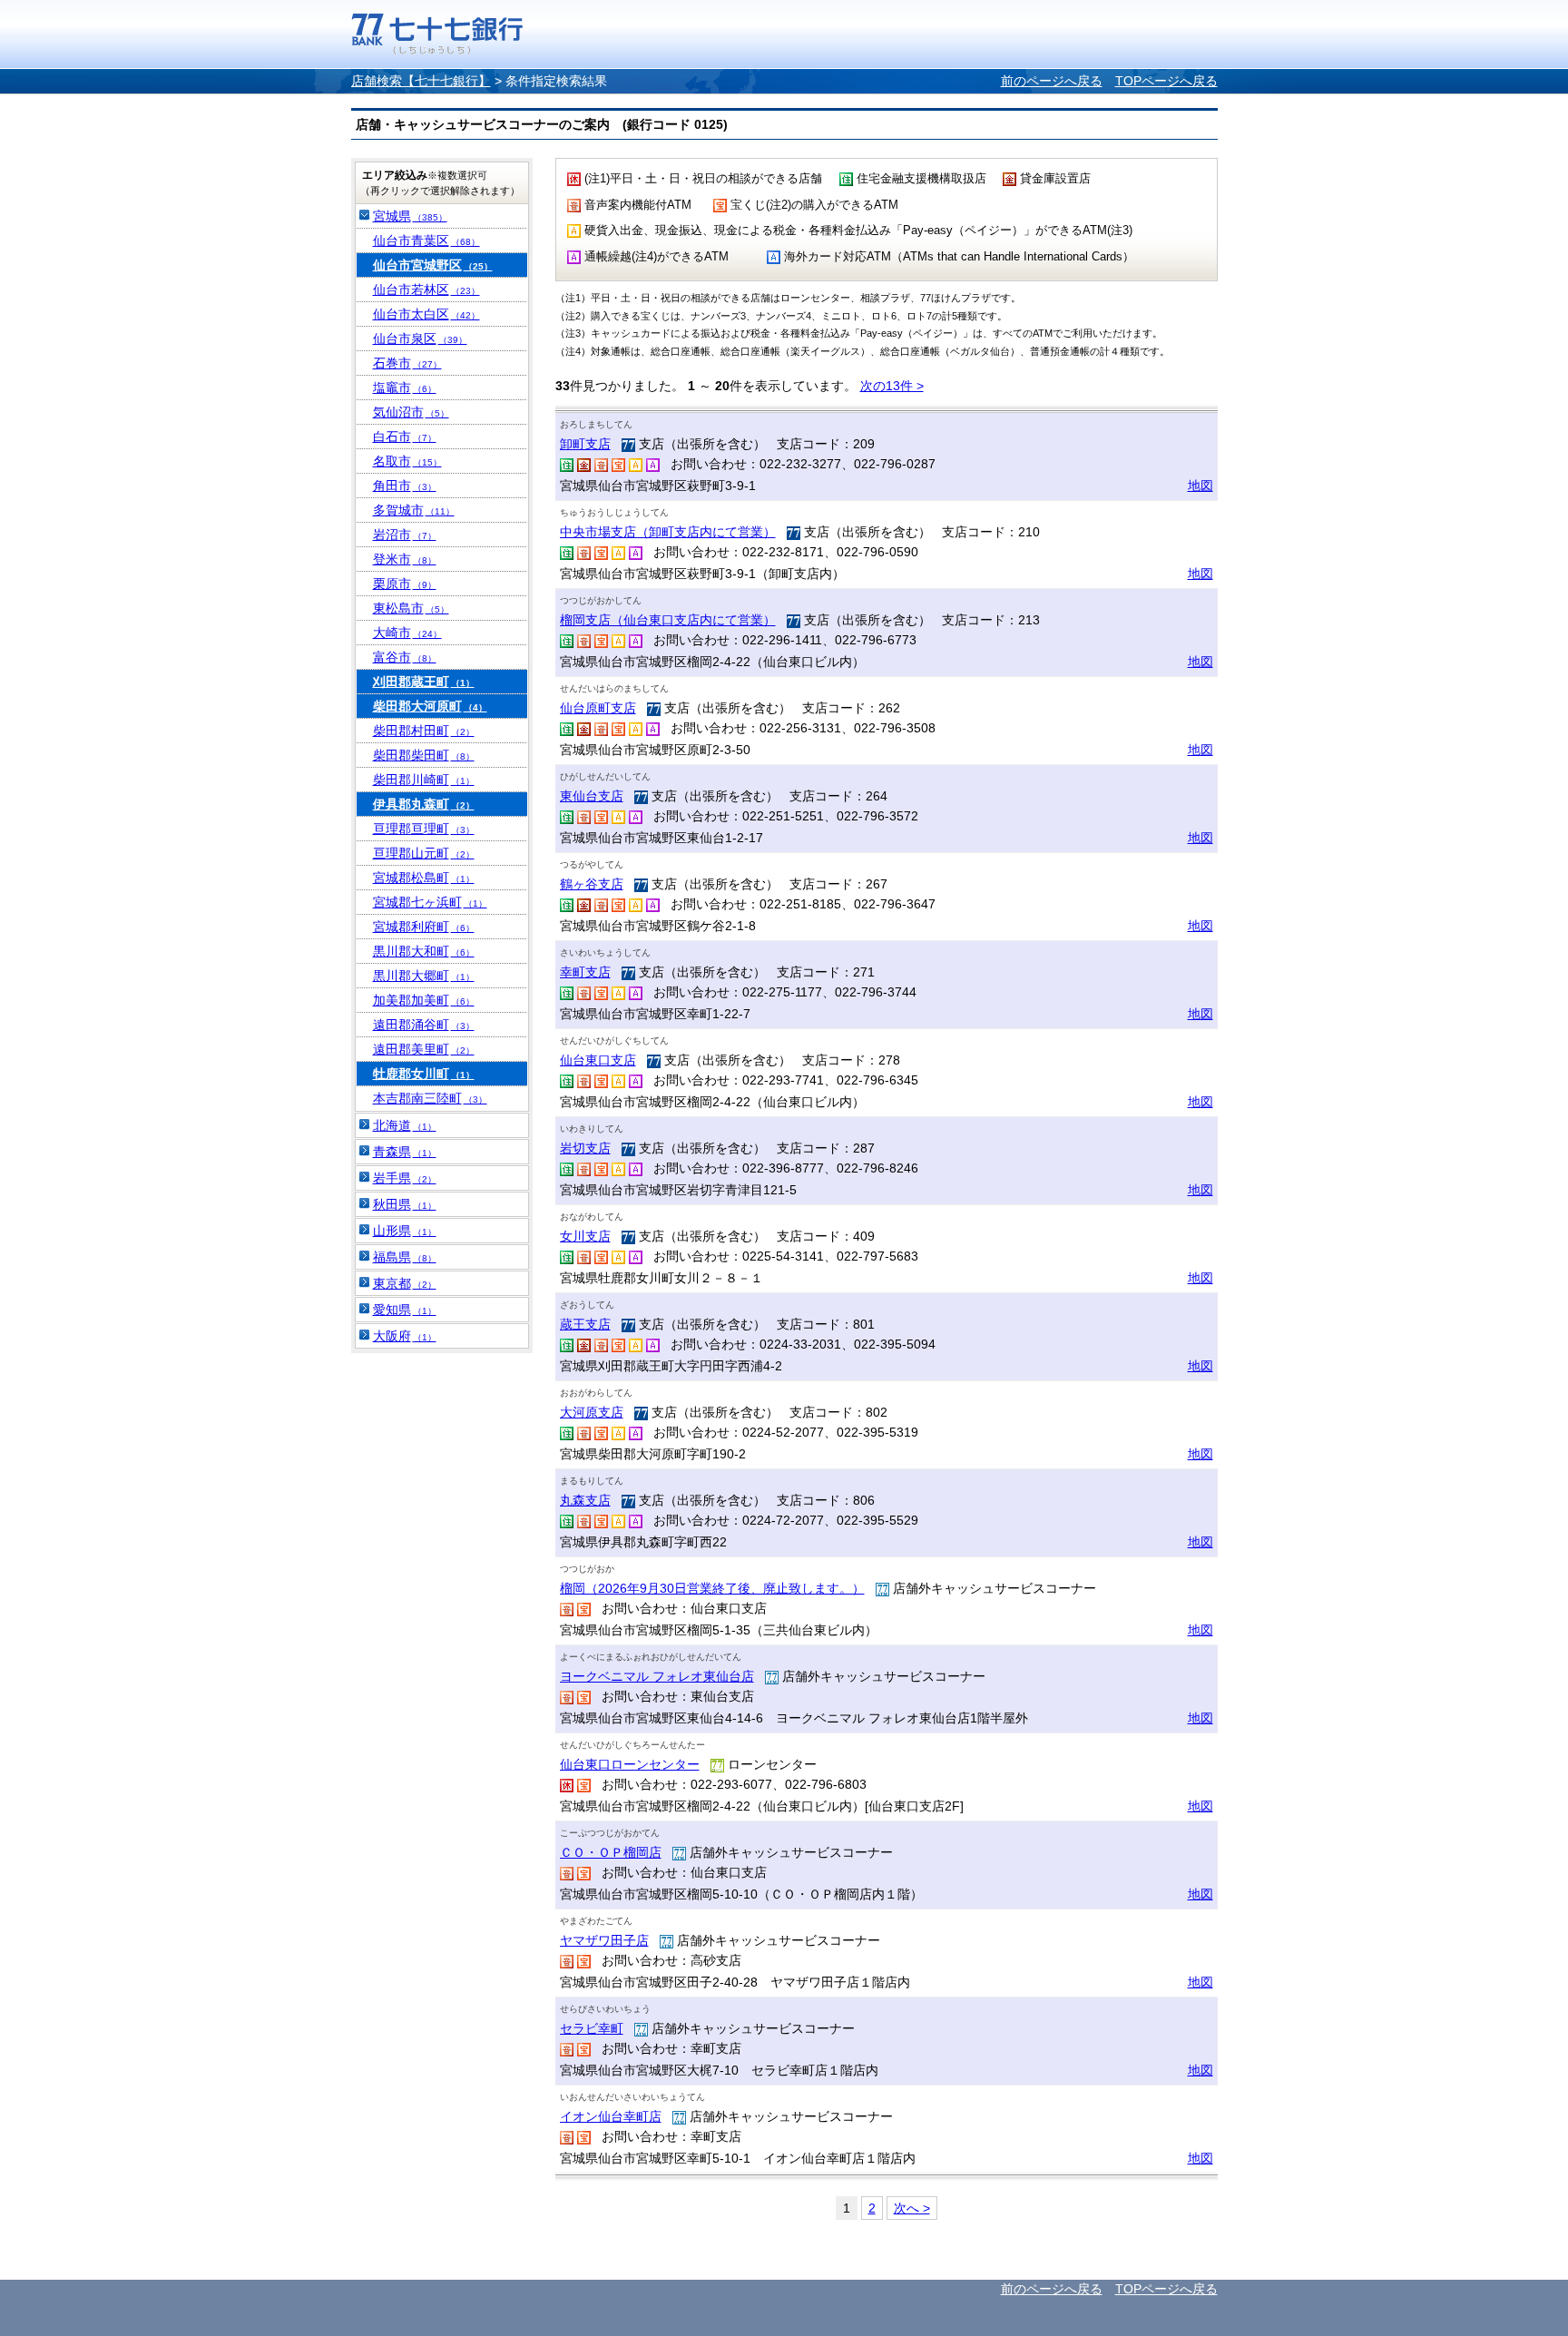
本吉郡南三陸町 (430, 1098)
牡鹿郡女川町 (424, 1074)
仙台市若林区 (426, 290)
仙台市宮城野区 (433, 265)
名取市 (407, 461)
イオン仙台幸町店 (611, 2116)
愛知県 (405, 1310)
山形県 (405, 1231)
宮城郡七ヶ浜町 (430, 902)
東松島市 (411, 608)
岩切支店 (585, 1148)
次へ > (912, 2208)
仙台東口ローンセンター (630, 1764)
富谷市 (405, 657)
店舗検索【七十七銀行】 (421, 81)
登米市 (405, 559)
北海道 (405, 1125)
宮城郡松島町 (424, 878)
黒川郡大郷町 (424, 976)
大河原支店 (592, 1412)
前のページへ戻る (1052, 81)
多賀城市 (414, 510)
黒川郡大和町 (424, 951)
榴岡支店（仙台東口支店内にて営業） (668, 620)
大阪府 (405, 1336)
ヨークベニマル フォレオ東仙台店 (657, 1676)
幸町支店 (585, 972)
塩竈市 (405, 388)
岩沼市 (405, 535)
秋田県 (405, 1204)
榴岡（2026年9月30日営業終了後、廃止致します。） (712, 1588)
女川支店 (585, 1236)
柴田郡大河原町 (430, 706)
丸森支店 (585, 1500)
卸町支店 (585, 444)
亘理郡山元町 (424, 853)
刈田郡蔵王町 (424, 682)
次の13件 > (892, 386)
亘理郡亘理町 (424, 829)
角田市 (405, 486)
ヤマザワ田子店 (604, 1940)
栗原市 (405, 584)
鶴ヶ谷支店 (592, 884)
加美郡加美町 (424, 1000)
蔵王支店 (585, 1324)
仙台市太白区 (426, 314)
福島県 (405, 1257)
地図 (1200, 486)
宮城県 (410, 216)
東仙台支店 (592, 796)
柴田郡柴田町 (424, 755)
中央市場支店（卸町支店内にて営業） (668, 532)
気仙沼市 (411, 412)
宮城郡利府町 (424, 927)
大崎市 (407, 633)
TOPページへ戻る (1166, 81)
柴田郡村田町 (424, 731)
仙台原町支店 (598, 708)
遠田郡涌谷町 (424, 1025)
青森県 (405, 1152)
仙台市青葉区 (426, 240)
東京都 (405, 1283)
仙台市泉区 (420, 339)
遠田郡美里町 (424, 1049)
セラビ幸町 (592, 2028)
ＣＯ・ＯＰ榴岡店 (611, 1852)
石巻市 (407, 363)
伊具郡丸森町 (424, 804)
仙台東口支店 (598, 1060)
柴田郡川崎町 (424, 780)
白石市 (405, 437)
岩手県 (405, 1178)
